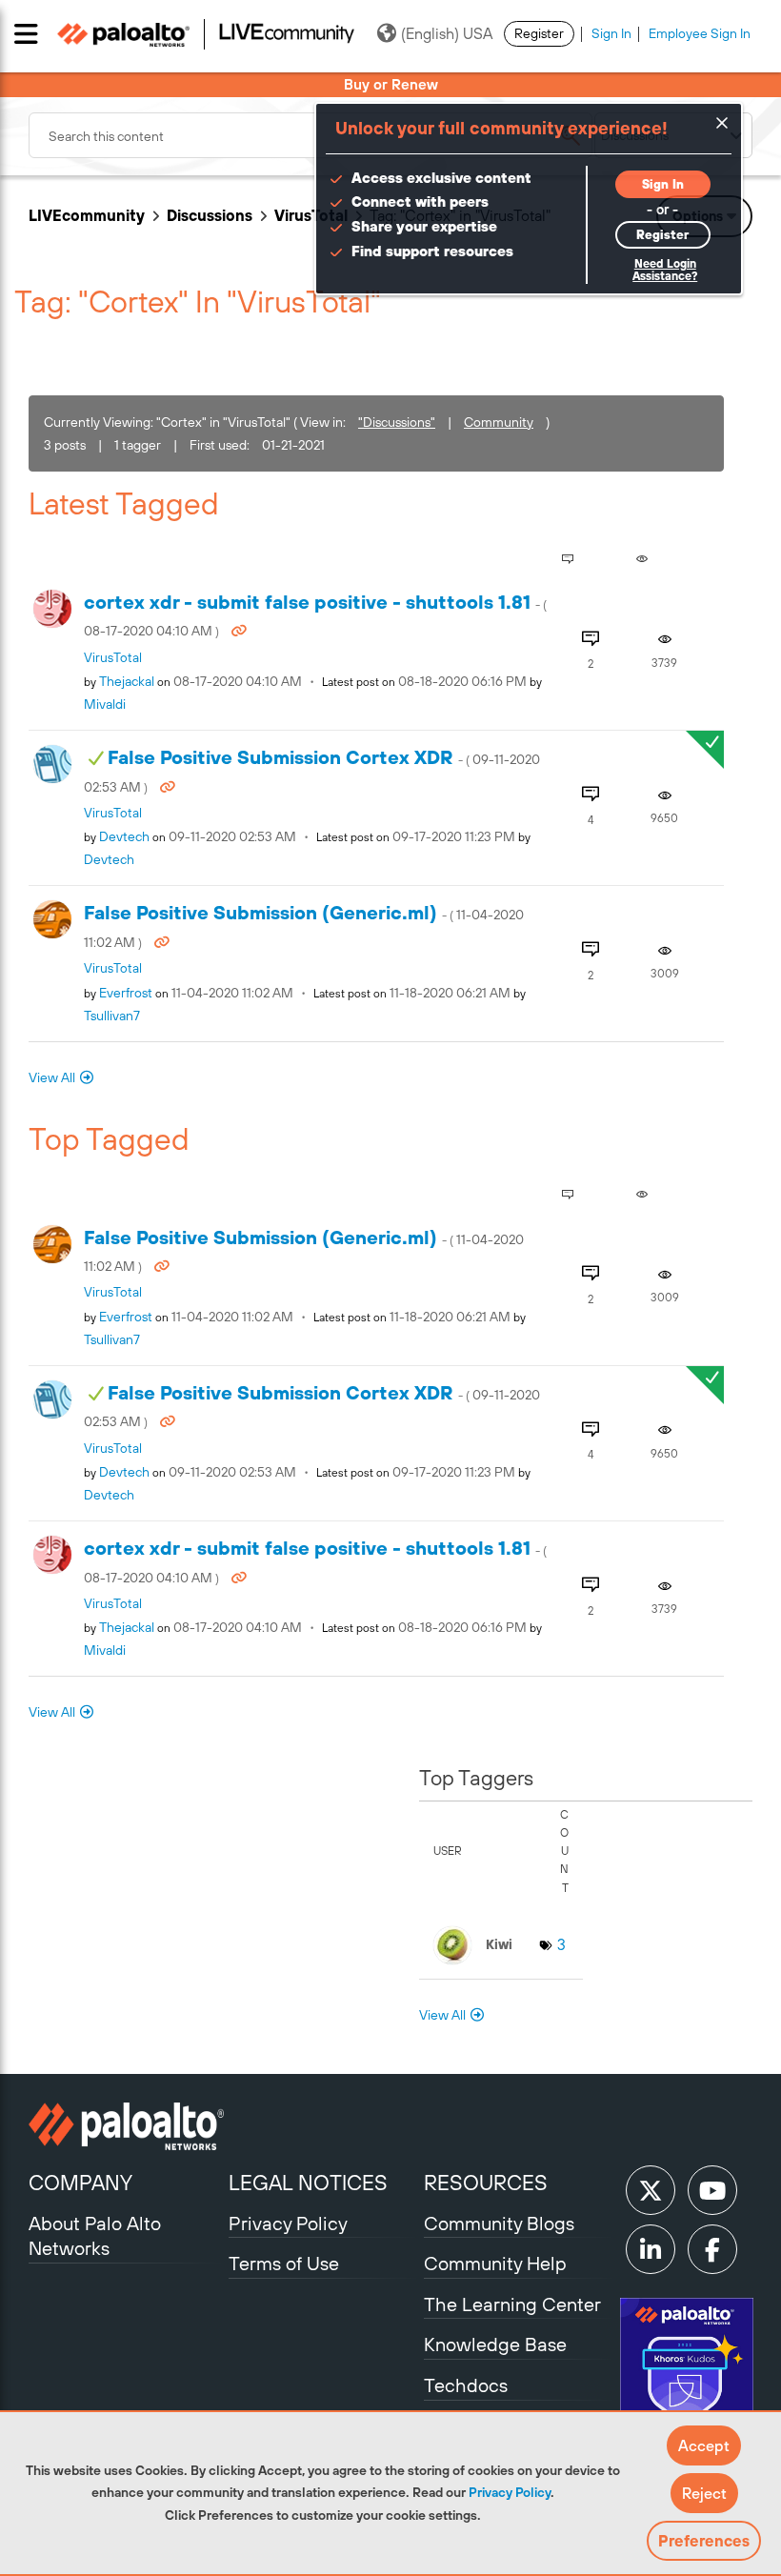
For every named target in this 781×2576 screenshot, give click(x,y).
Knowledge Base (495, 2344)
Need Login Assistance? (665, 270)
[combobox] (310, 135)
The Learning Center (512, 2304)
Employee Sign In (700, 33)
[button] (704, 2445)
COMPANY (80, 2183)
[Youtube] (712, 2190)
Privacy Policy (510, 2492)
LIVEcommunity (87, 215)
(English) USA (447, 33)
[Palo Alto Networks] (126, 2126)
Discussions (210, 215)
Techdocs (466, 2385)
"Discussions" (397, 422)
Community (499, 422)
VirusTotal (311, 215)
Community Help (495, 2263)
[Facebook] (712, 2249)
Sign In (611, 33)
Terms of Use (284, 2263)
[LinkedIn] (651, 2249)
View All (52, 1077)
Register (539, 33)
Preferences (704, 2541)
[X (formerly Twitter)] (651, 2190)
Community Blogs (499, 2223)
